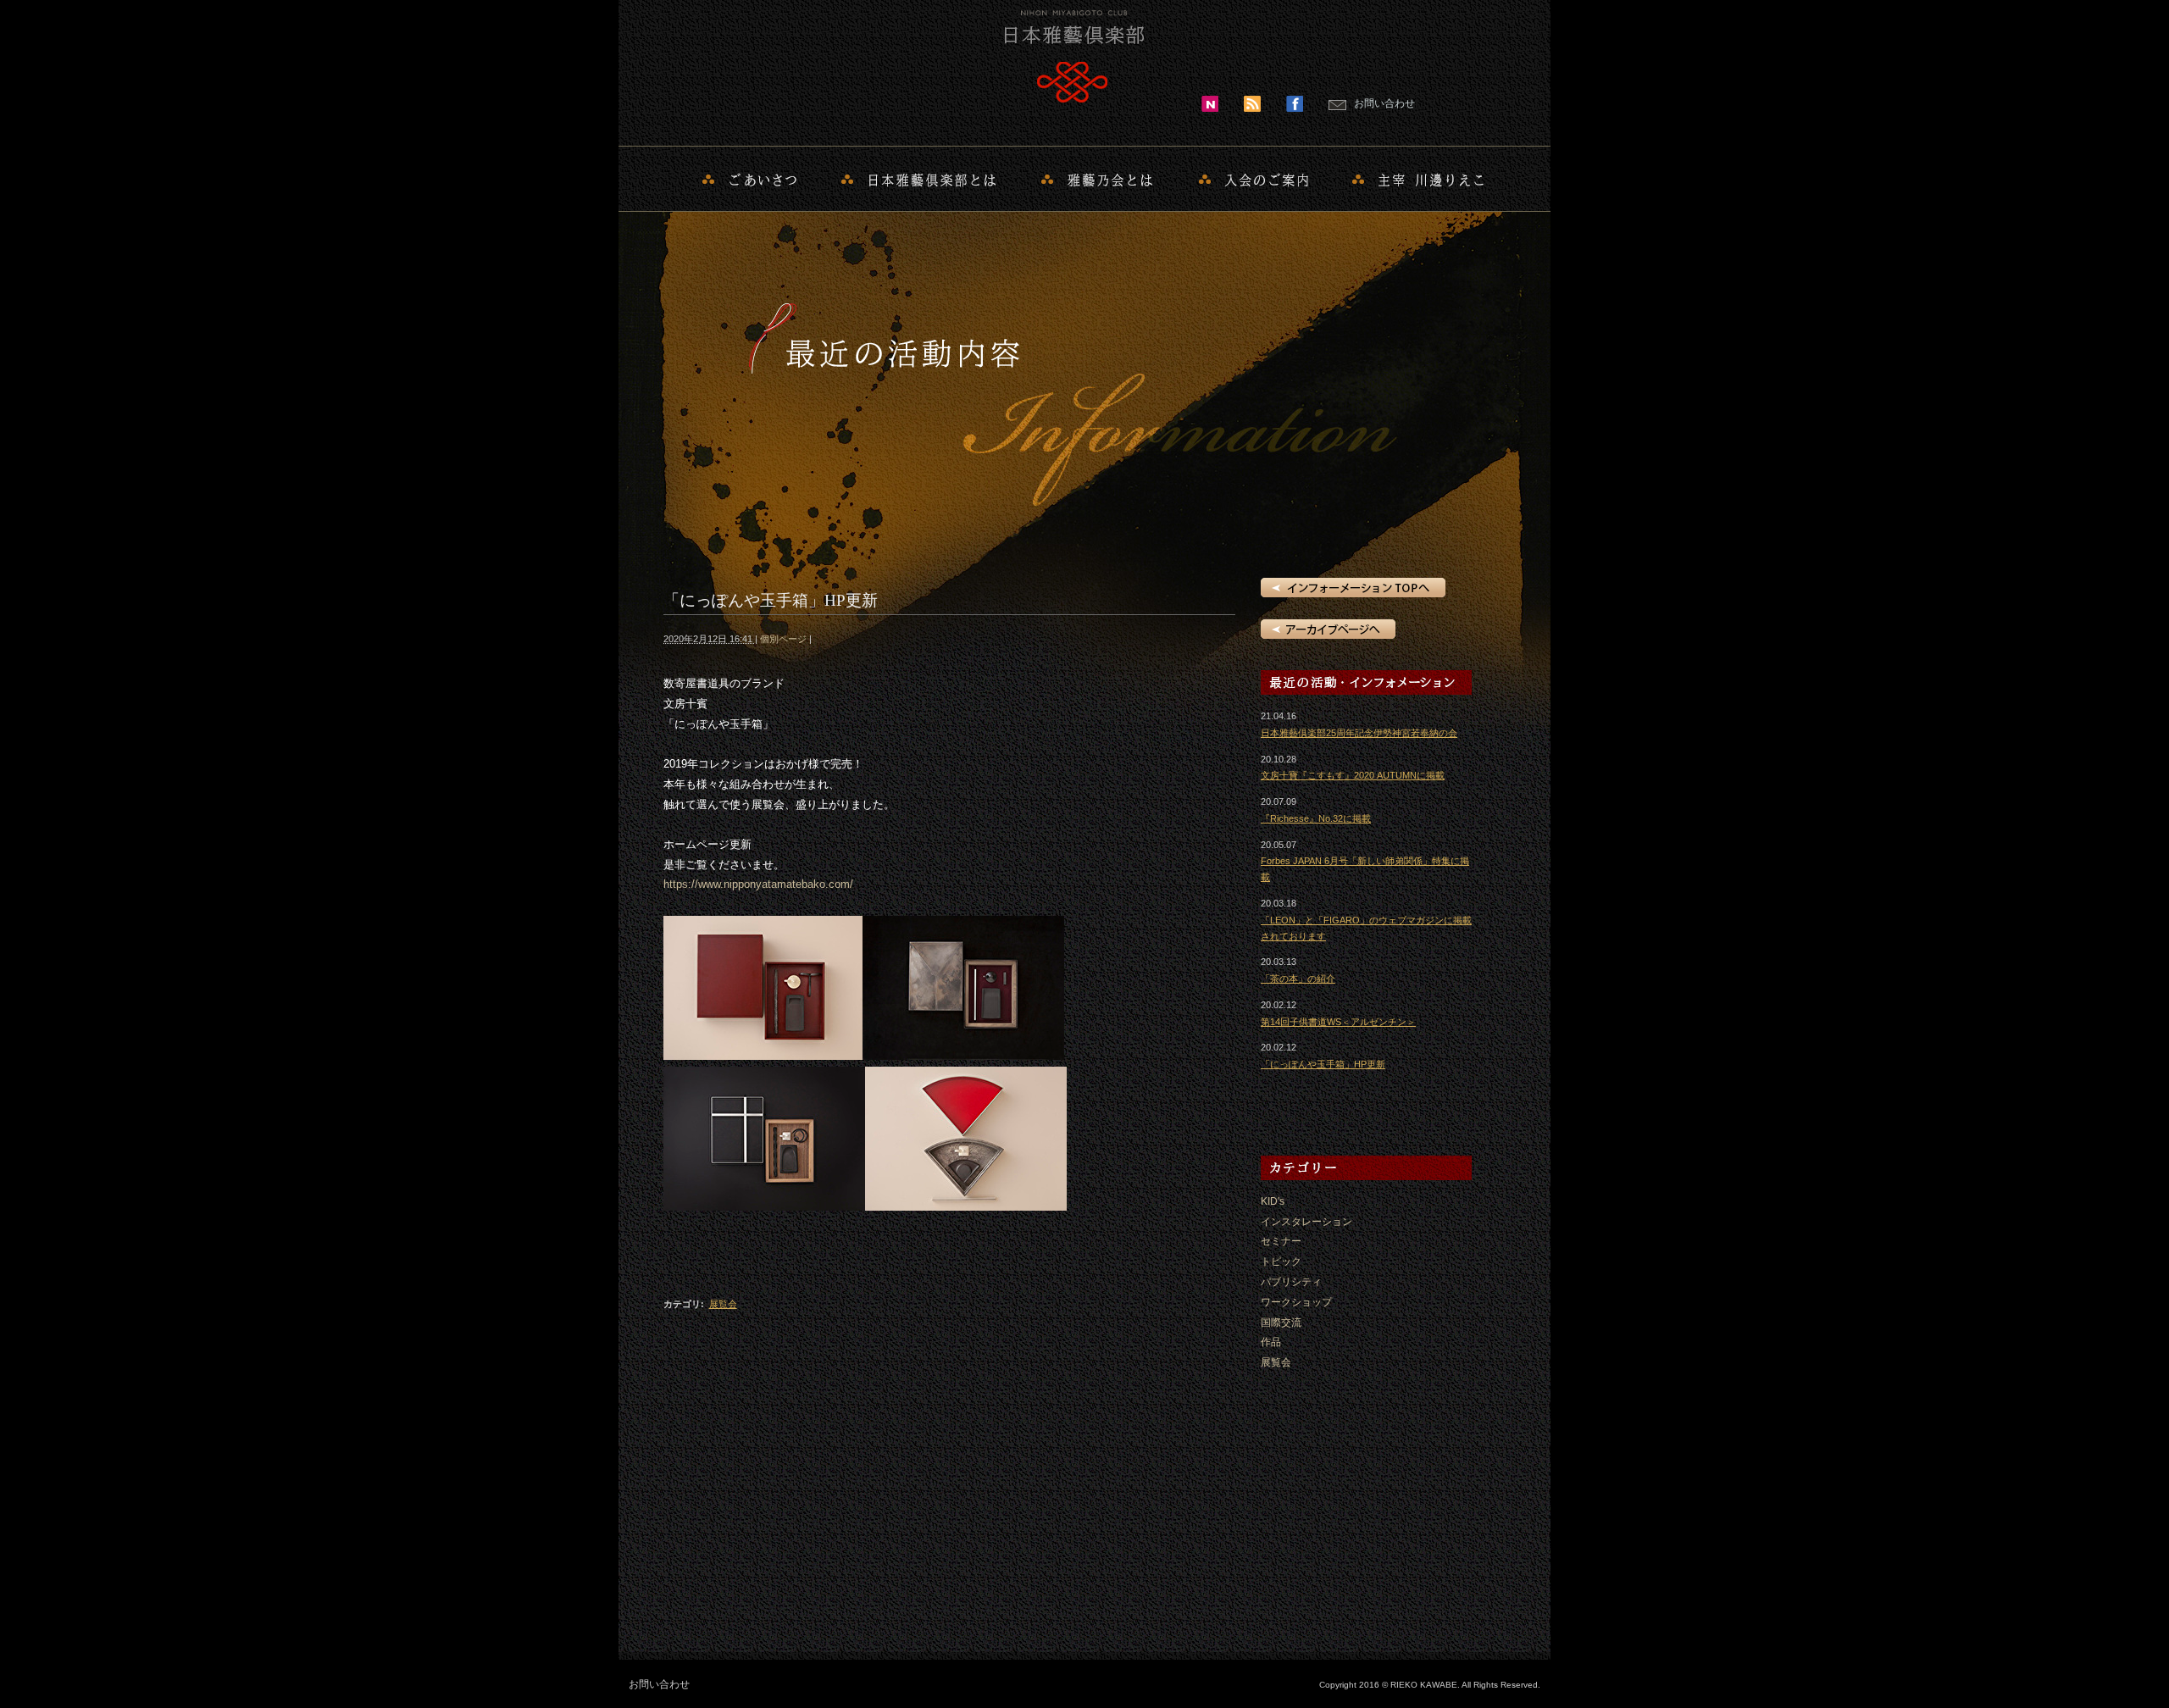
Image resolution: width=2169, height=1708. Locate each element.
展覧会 (723, 1304)
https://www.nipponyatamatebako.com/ (758, 884)
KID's (1273, 1201)
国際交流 (1281, 1323)
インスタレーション (1306, 1222)
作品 (1271, 1342)
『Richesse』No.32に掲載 (1316, 818)
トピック (1281, 1262)
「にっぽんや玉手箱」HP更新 (1323, 1064)
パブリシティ (1291, 1282)
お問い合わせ (1384, 103)
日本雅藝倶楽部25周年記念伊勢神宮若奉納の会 (1359, 733)
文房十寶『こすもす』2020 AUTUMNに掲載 (1353, 775)
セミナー (1281, 1241)
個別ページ (783, 639)
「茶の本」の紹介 (1298, 979)
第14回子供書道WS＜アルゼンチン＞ (1338, 1022)
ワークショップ (1296, 1302)
